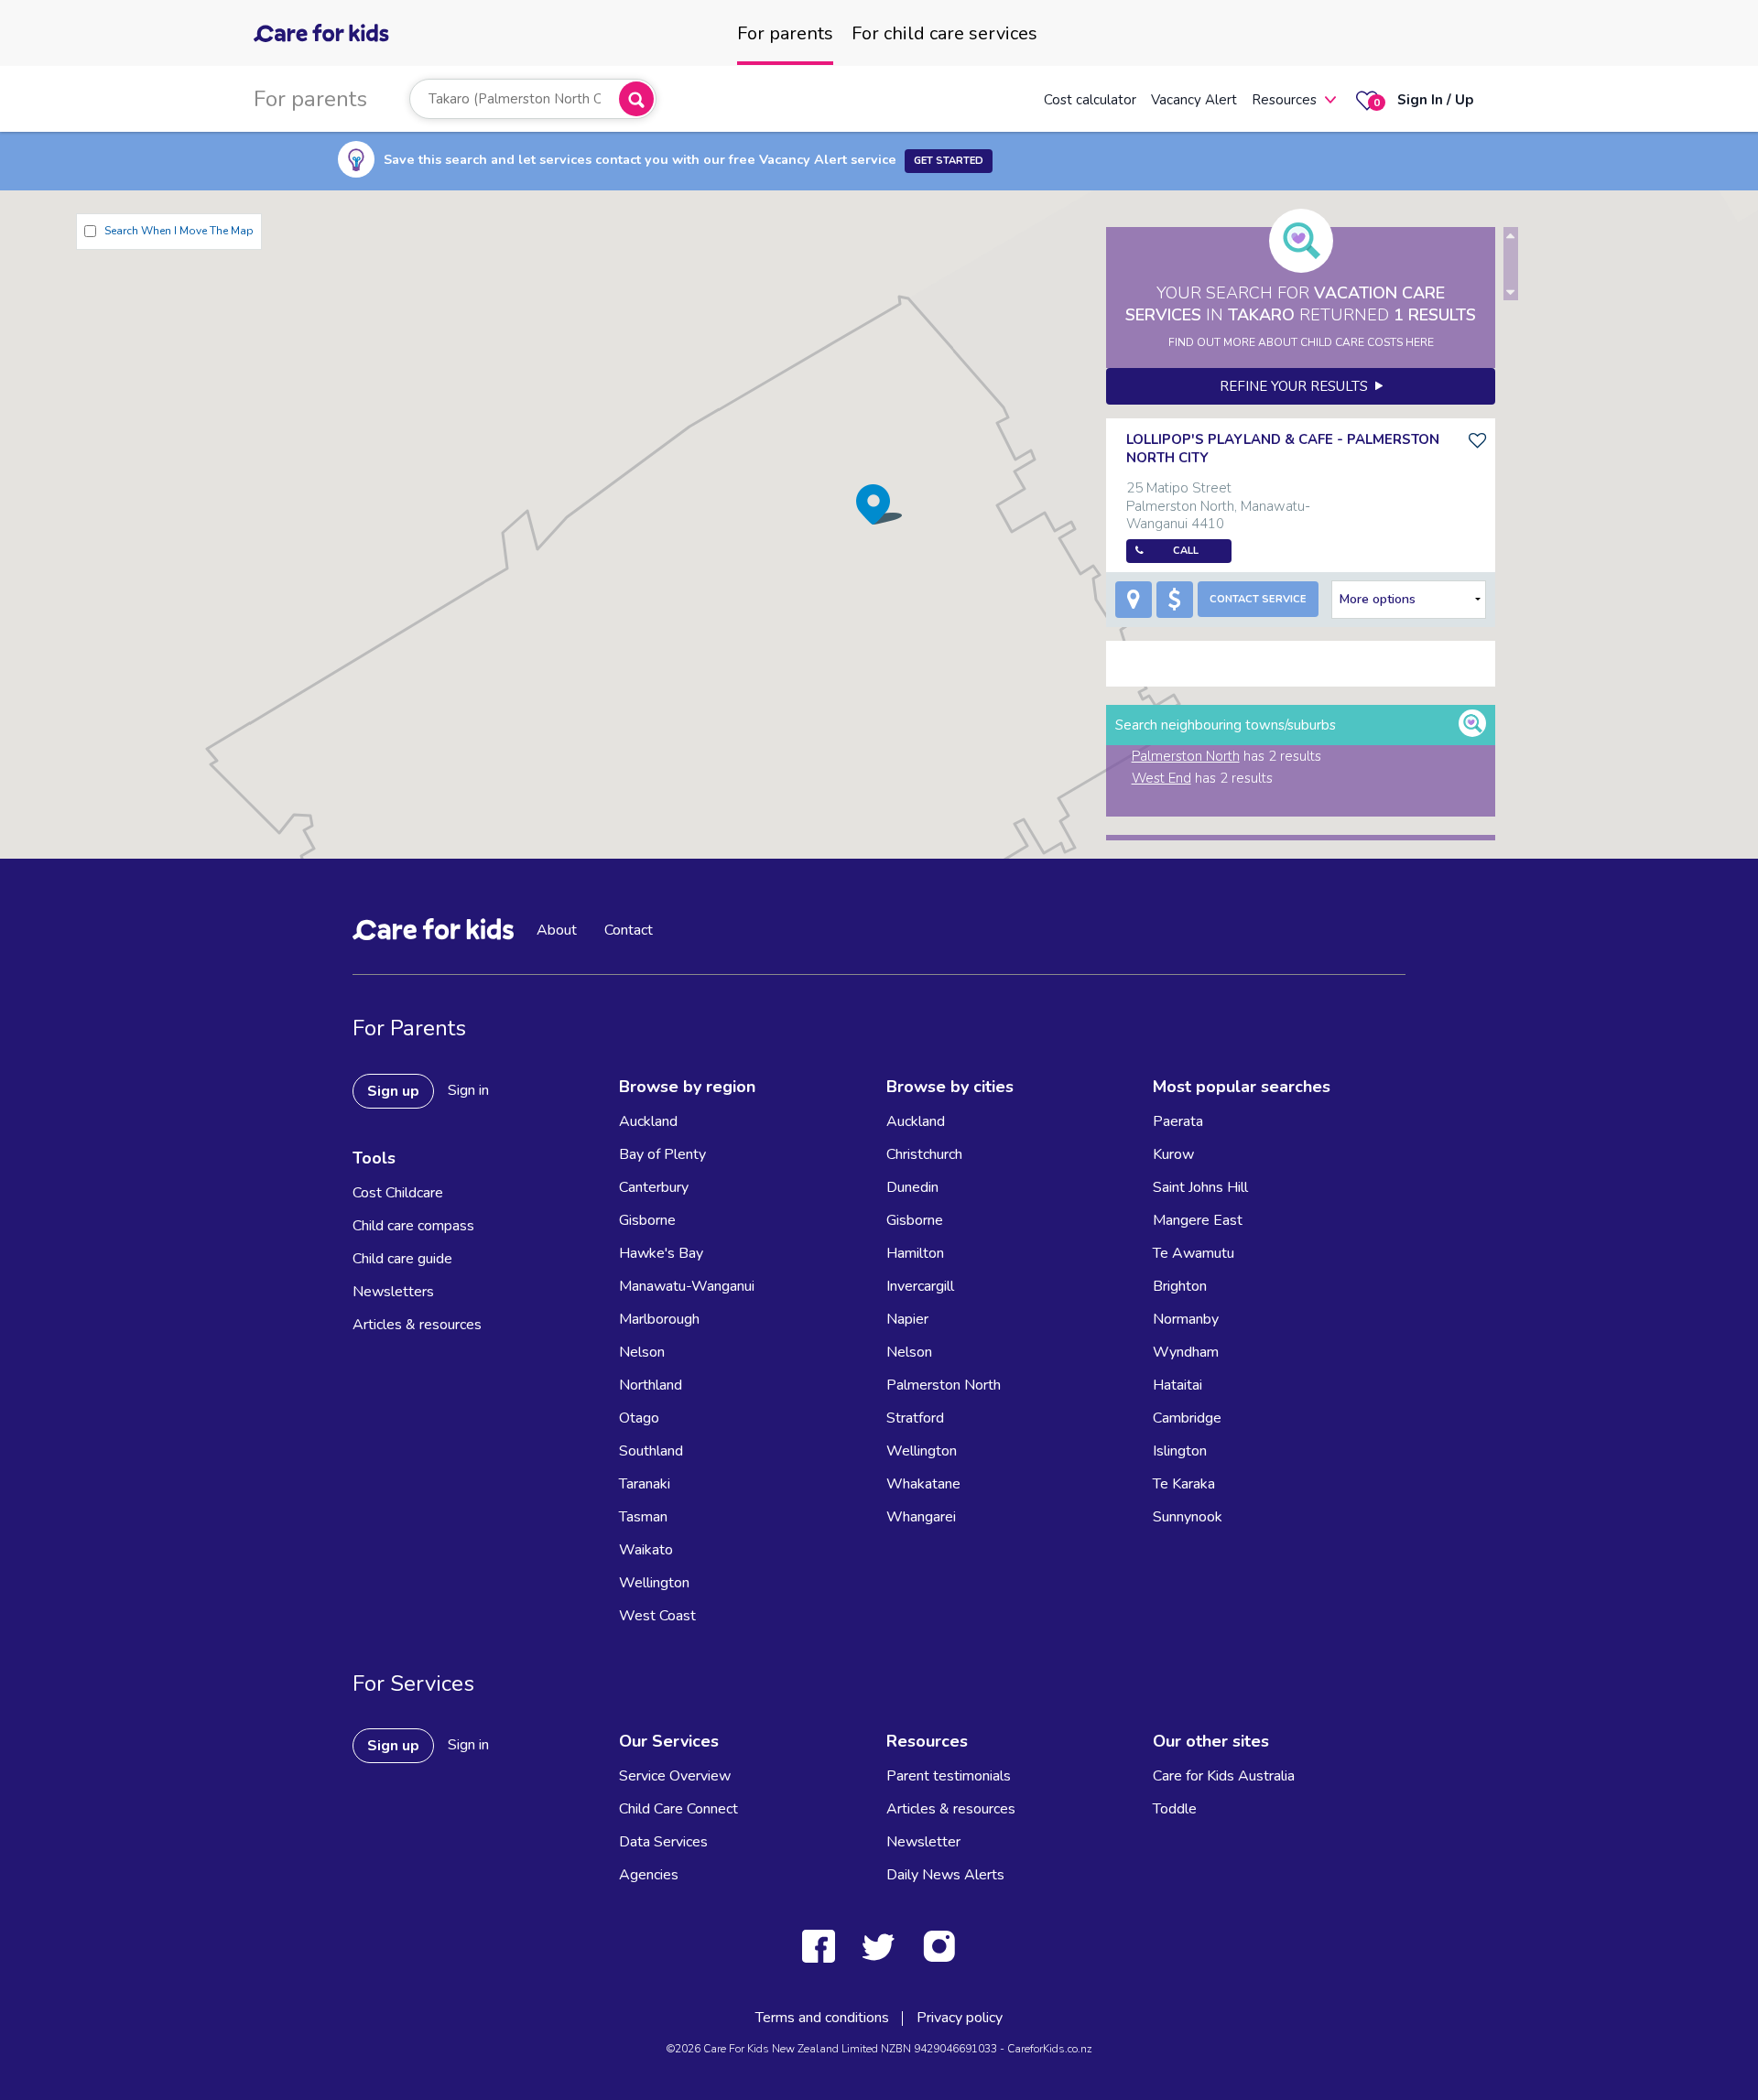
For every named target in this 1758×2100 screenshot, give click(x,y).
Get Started (949, 161)
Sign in (468, 1090)
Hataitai (1177, 1385)
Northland (651, 1385)
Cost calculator (1090, 100)
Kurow (1173, 1154)
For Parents (409, 1028)
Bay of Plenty (662, 1154)
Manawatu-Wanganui (687, 1286)
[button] (879, 504)
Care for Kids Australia (1224, 1776)
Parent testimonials (949, 1776)
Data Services (663, 1842)
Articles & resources (417, 1325)
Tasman (643, 1517)
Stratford (915, 1418)
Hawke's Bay (661, 1253)
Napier (907, 1319)
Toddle (1175, 1809)
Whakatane (923, 1484)
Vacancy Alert (1194, 100)
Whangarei (921, 1517)
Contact (629, 930)
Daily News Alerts (945, 1875)
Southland (651, 1451)
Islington (1180, 1451)
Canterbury (654, 1187)
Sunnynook (1188, 1517)
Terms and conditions (822, 2018)
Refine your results (1297, 386)
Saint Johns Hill (1200, 1187)
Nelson (642, 1352)
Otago (639, 1418)
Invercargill (920, 1286)
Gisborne (647, 1220)
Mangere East (1198, 1220)
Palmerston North (1186, 756)
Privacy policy (960, 2018)
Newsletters (393, 1292)
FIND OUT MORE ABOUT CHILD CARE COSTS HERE (1301, 342)
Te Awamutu (1194, 1253)
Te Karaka (1184, 1484)
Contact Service (1258, 599)
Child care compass (413, 1226)
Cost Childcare (398, 1193)
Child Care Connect (678, 1809)
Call (1186, 551)
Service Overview (675, 1776)
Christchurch (924, 1154)
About (557, 930)
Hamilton (915, 1253)
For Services (413, 1683)
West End (1161, 778)
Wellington (654, 1583)
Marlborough (659, 1319)
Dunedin (912, 1187)
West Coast (657, 1616)
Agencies (649, 1875)
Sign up (393, 1091)
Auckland (648, 1121)
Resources (1284, 100)
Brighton (1180, 1286)
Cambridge (1187, 1418)
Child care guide (402, 1259)
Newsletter (923, 1842)
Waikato (646, 1550)
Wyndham (1186, 1352)
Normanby (1186, 1319)
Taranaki (645, 1484)
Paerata (1178, 1121)
